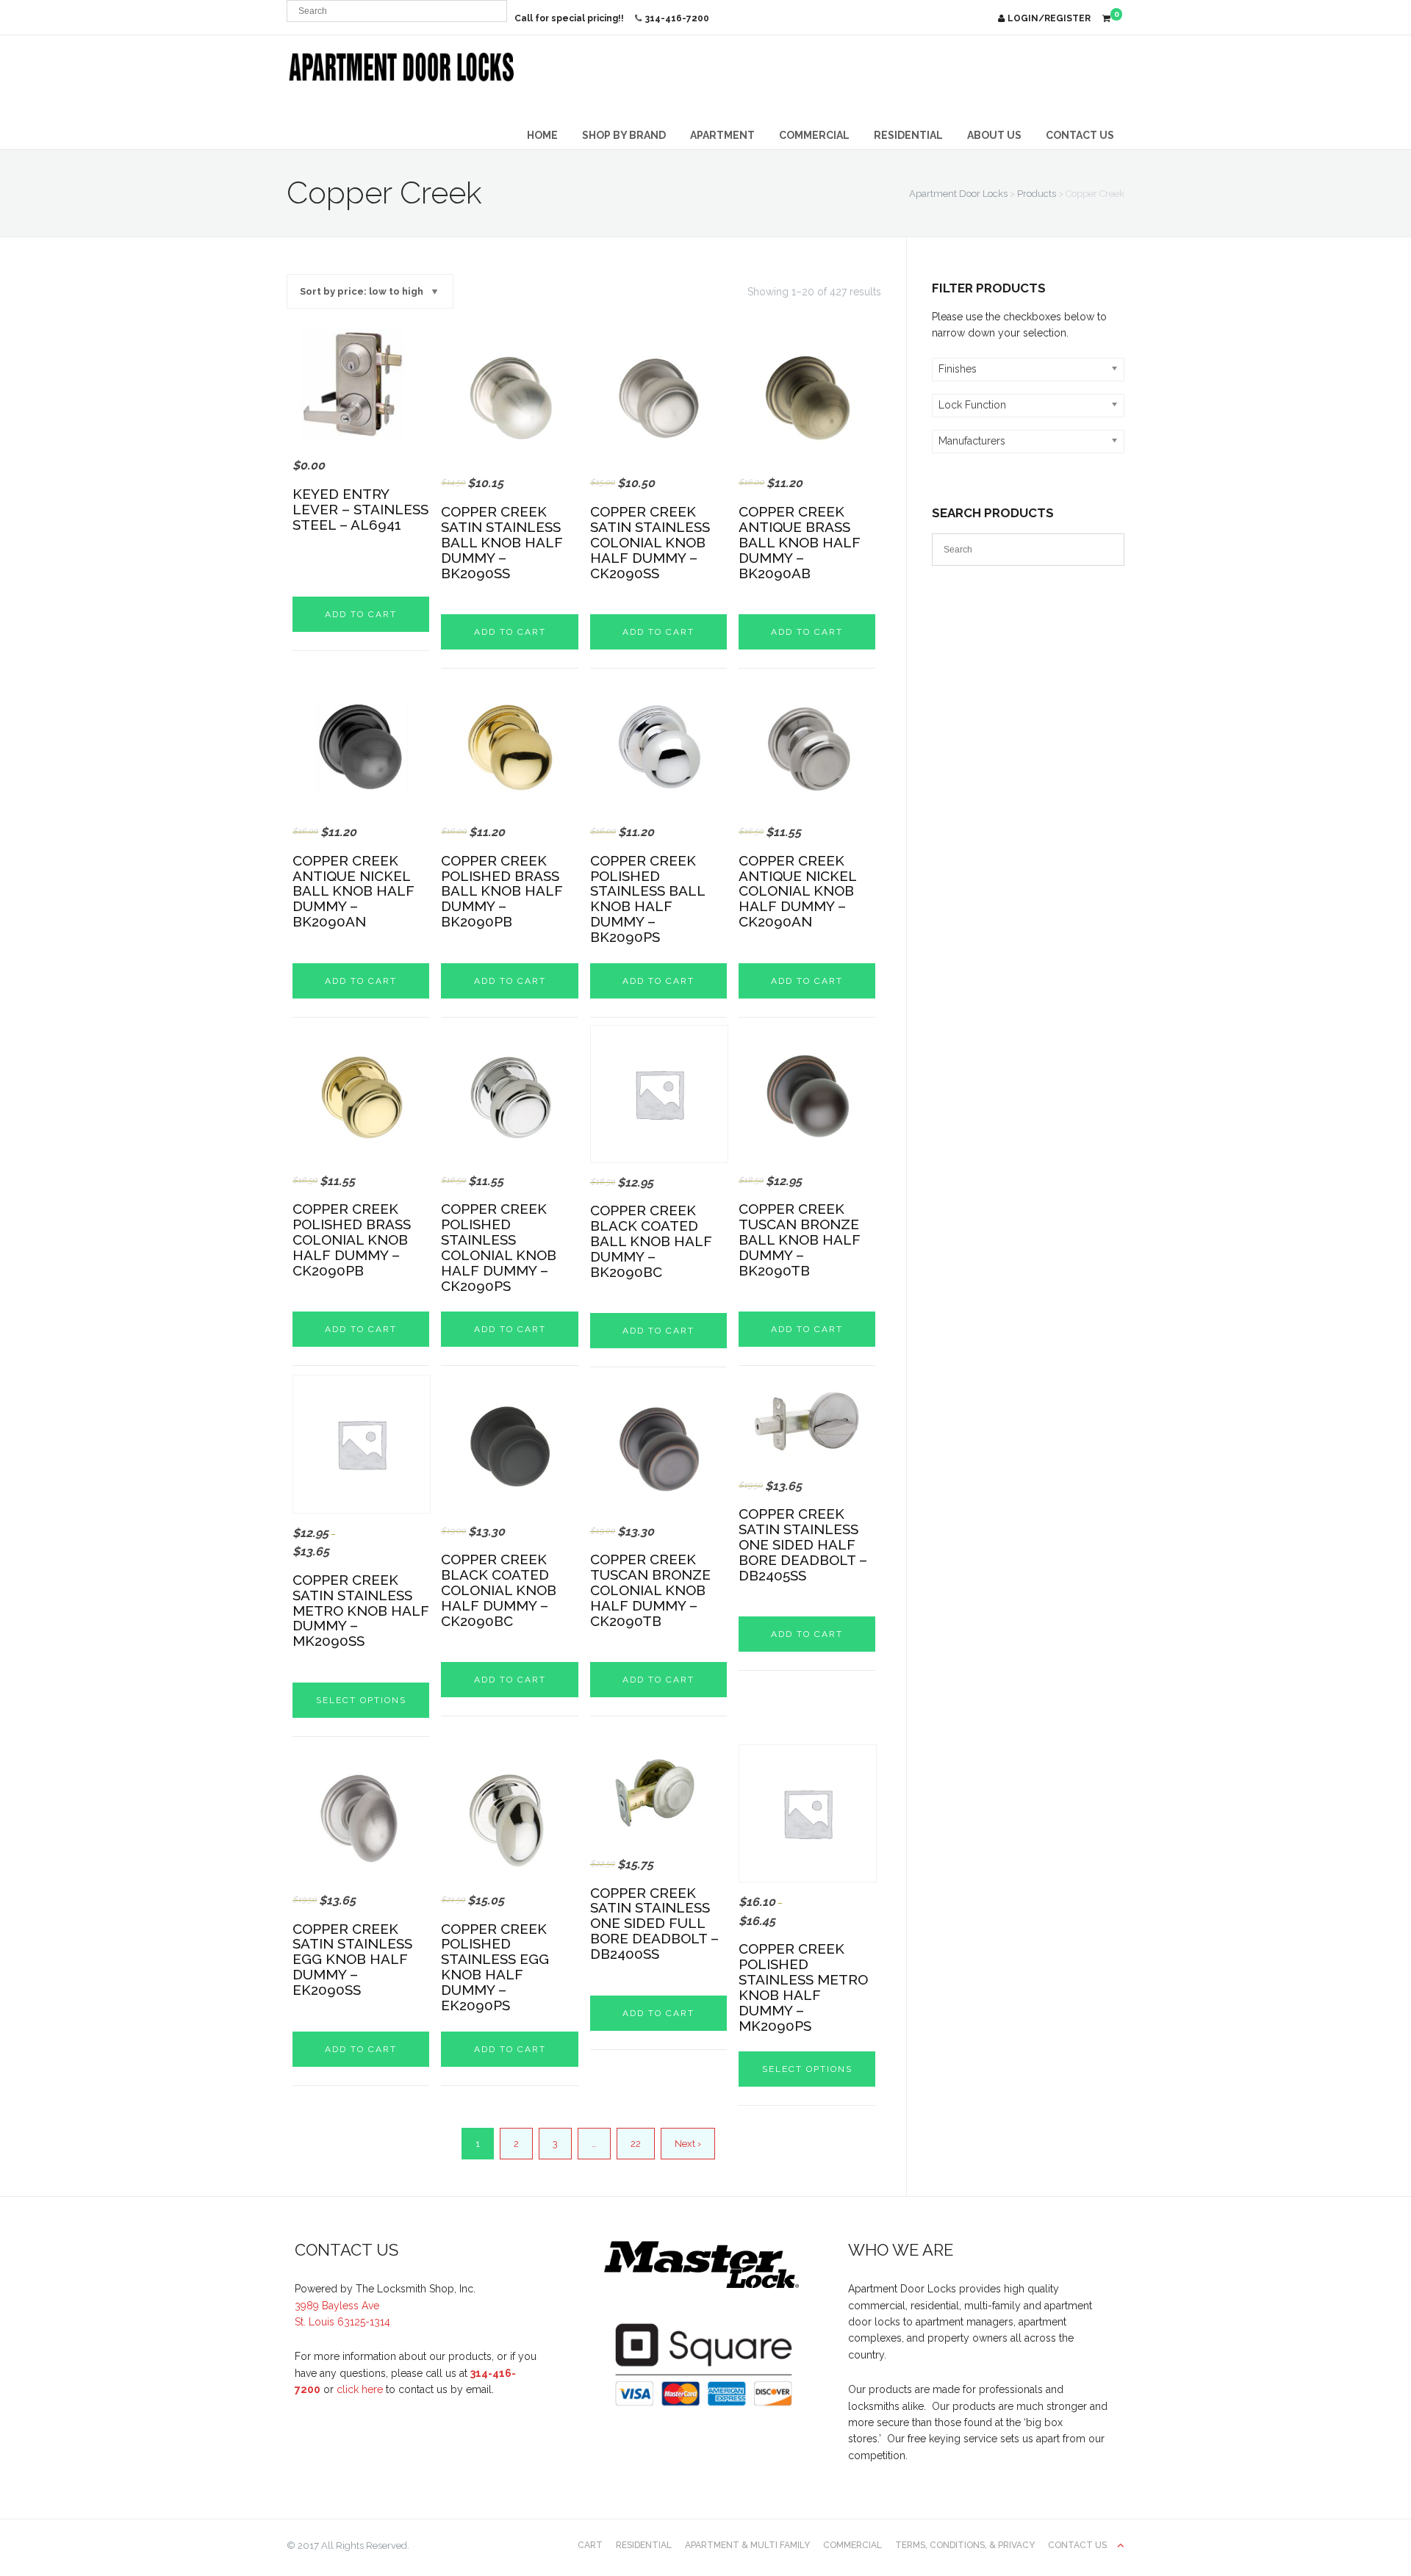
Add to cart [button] (361, 614)
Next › (688, 2144)
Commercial (814, 135)
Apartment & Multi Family (747, 2545)
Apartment (722, 135)
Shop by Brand (624, 135)
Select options (361, 1700)
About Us (994, 135)
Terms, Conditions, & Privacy (965, 2545)
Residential (908, 135)
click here (360, 2389)
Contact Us (1080, 135)
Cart (590, 2545)
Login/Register (1049, 18)
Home (542, 135)
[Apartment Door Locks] (402, 67)
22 (636, 2144)
